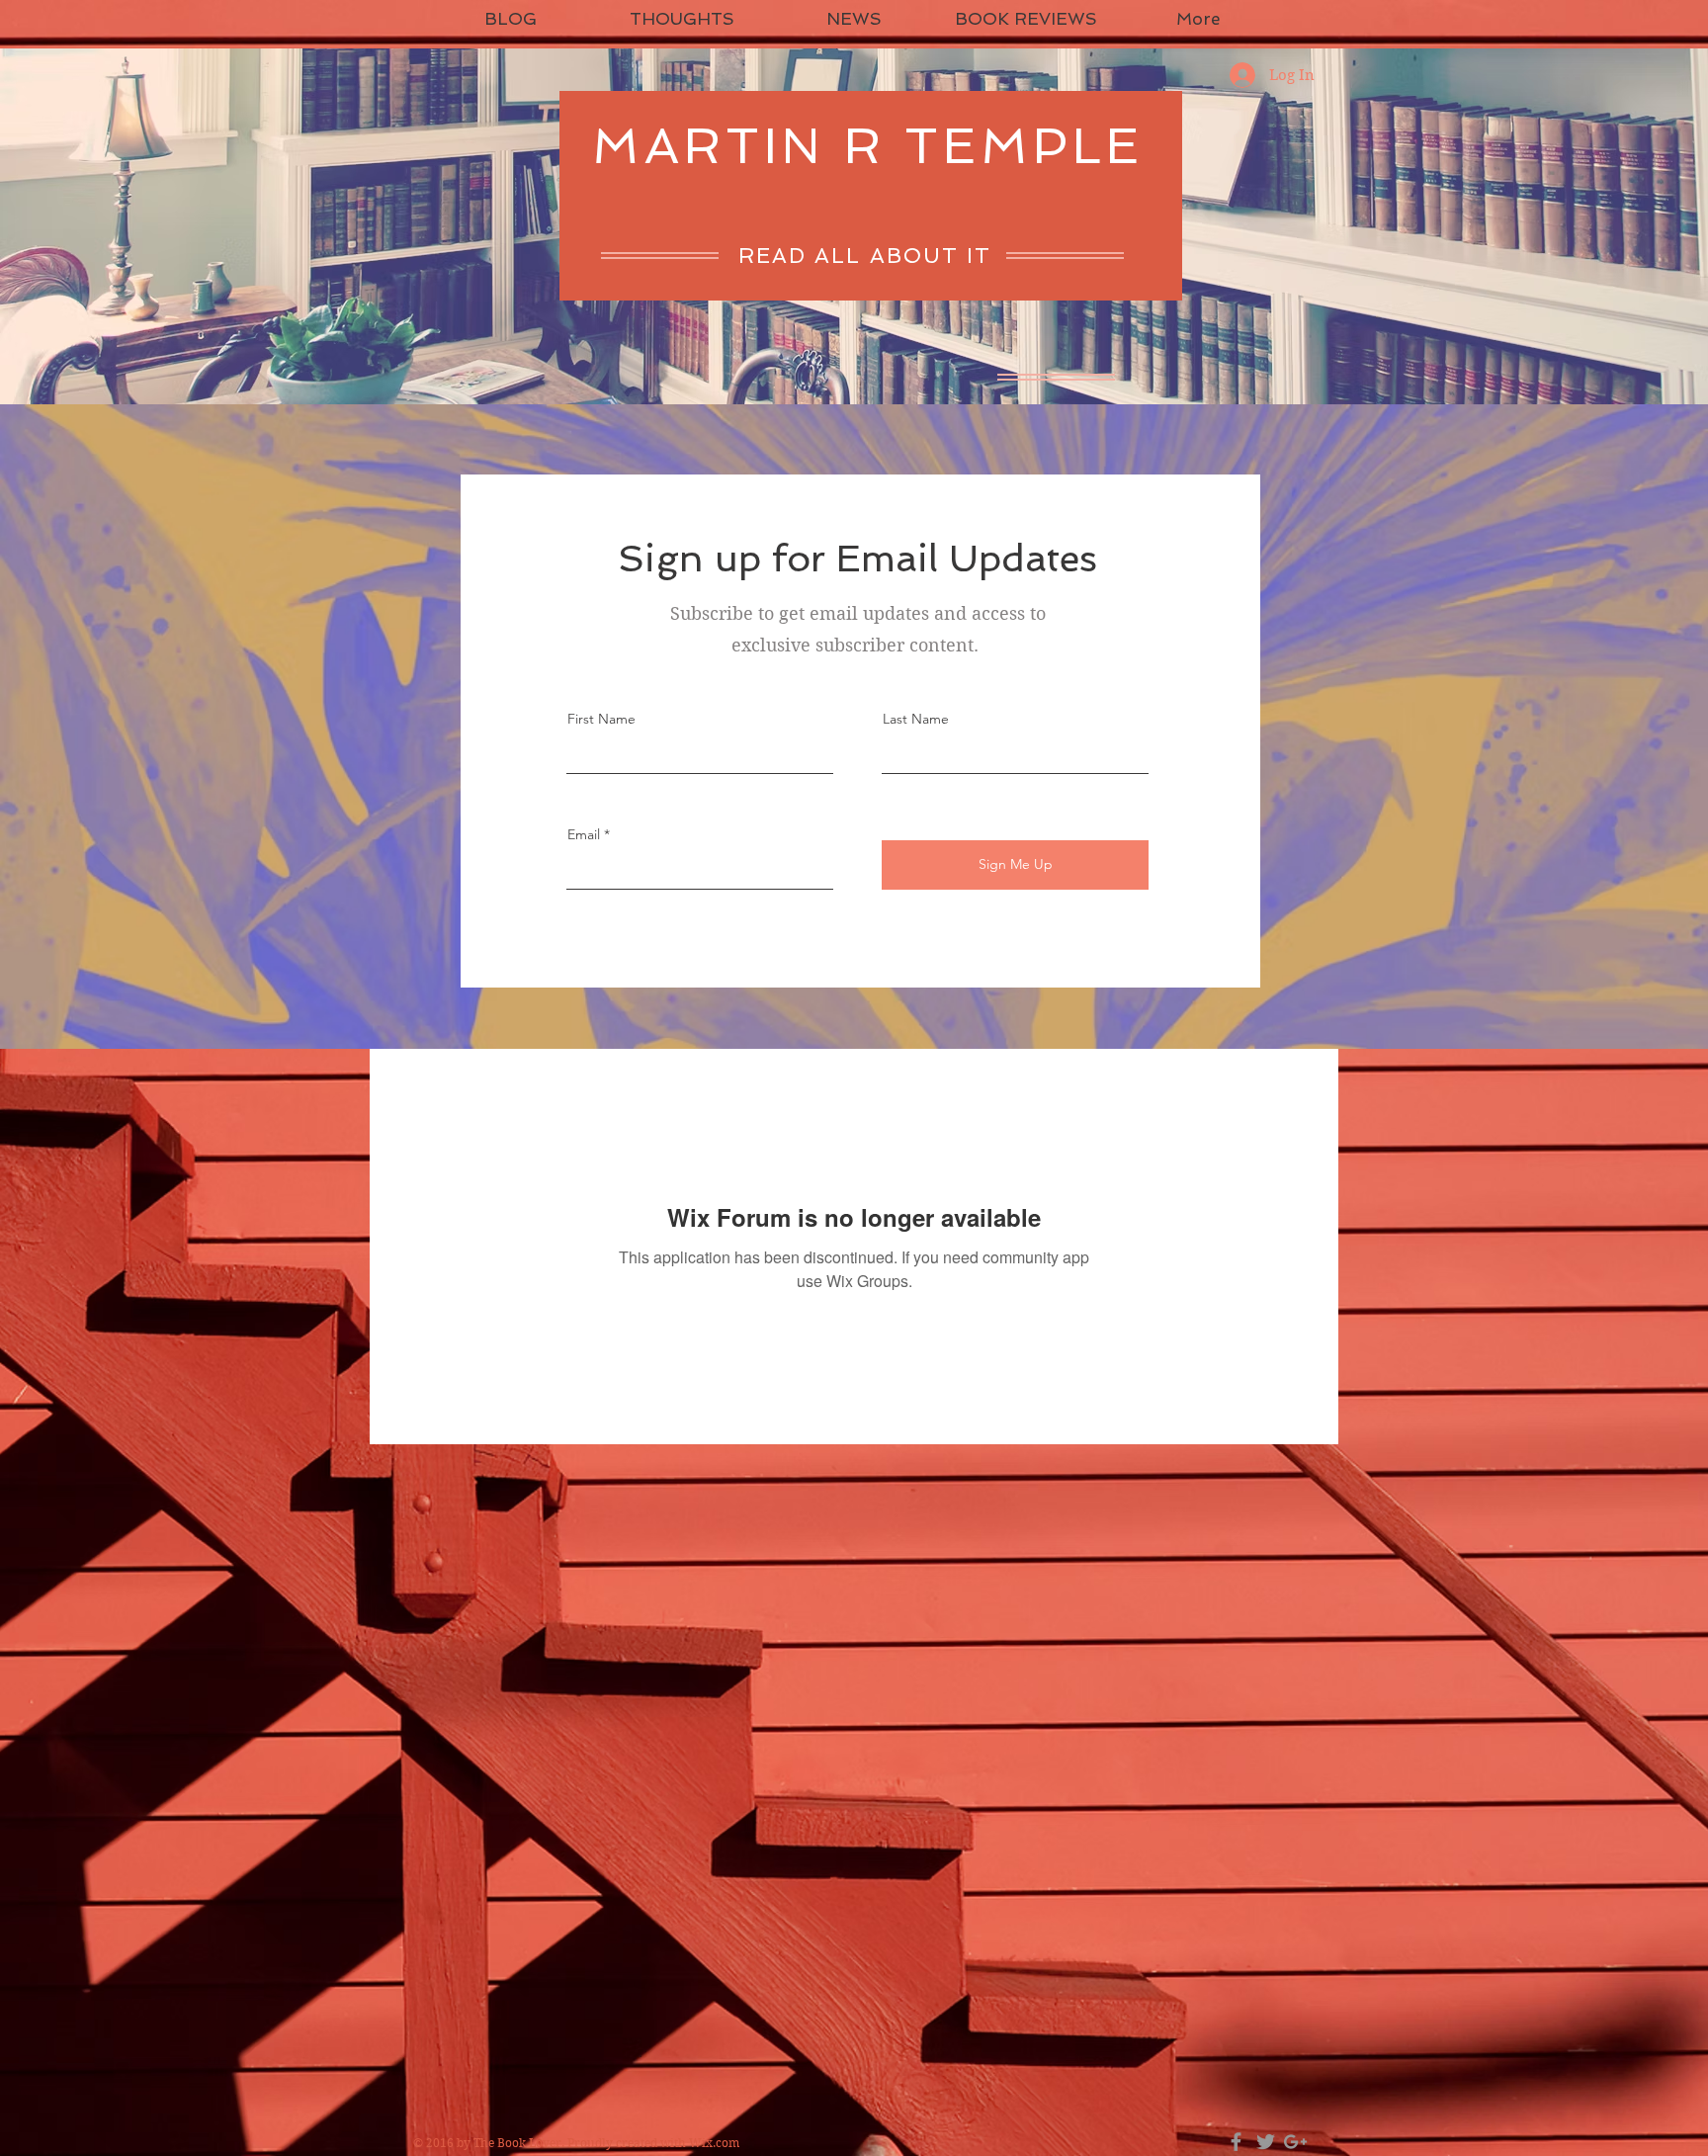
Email (584, 834)
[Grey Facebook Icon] (1236, 2142)
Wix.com (714, 2143)
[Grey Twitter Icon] (1266, 2142)
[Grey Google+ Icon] (1295, 2142)
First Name (601, 719)
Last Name (916, 719)
